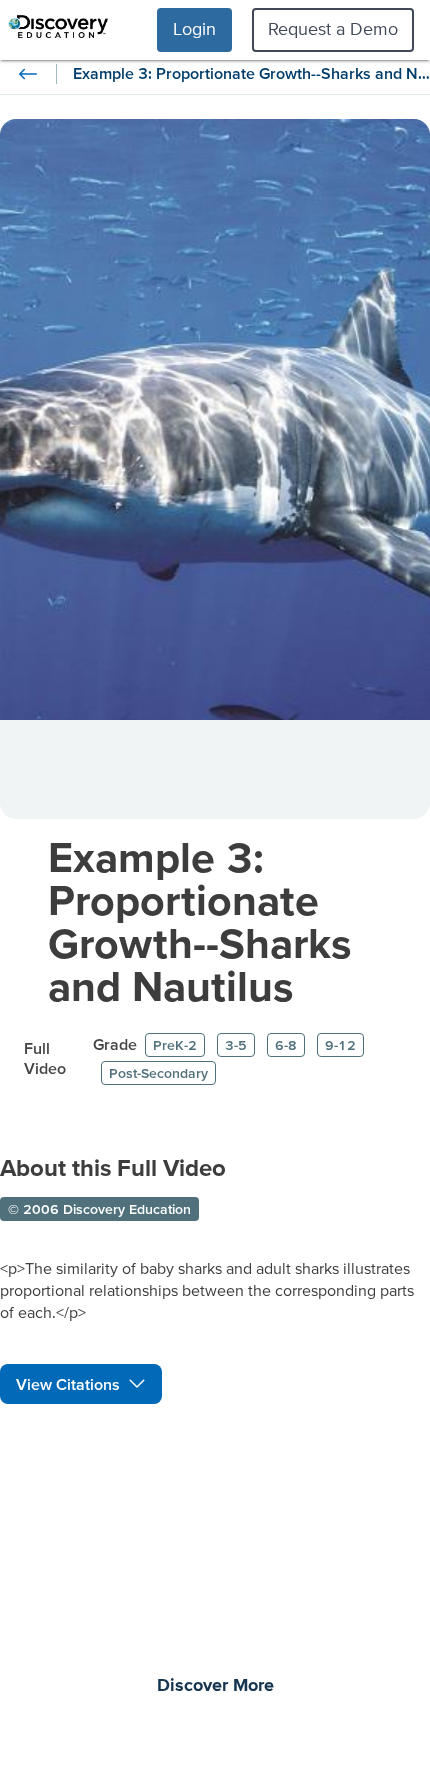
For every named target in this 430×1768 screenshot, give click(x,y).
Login (194, 28)
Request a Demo (333, 28)
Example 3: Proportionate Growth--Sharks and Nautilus (200, 921)
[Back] (28, 74)
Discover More (215, 1686)
